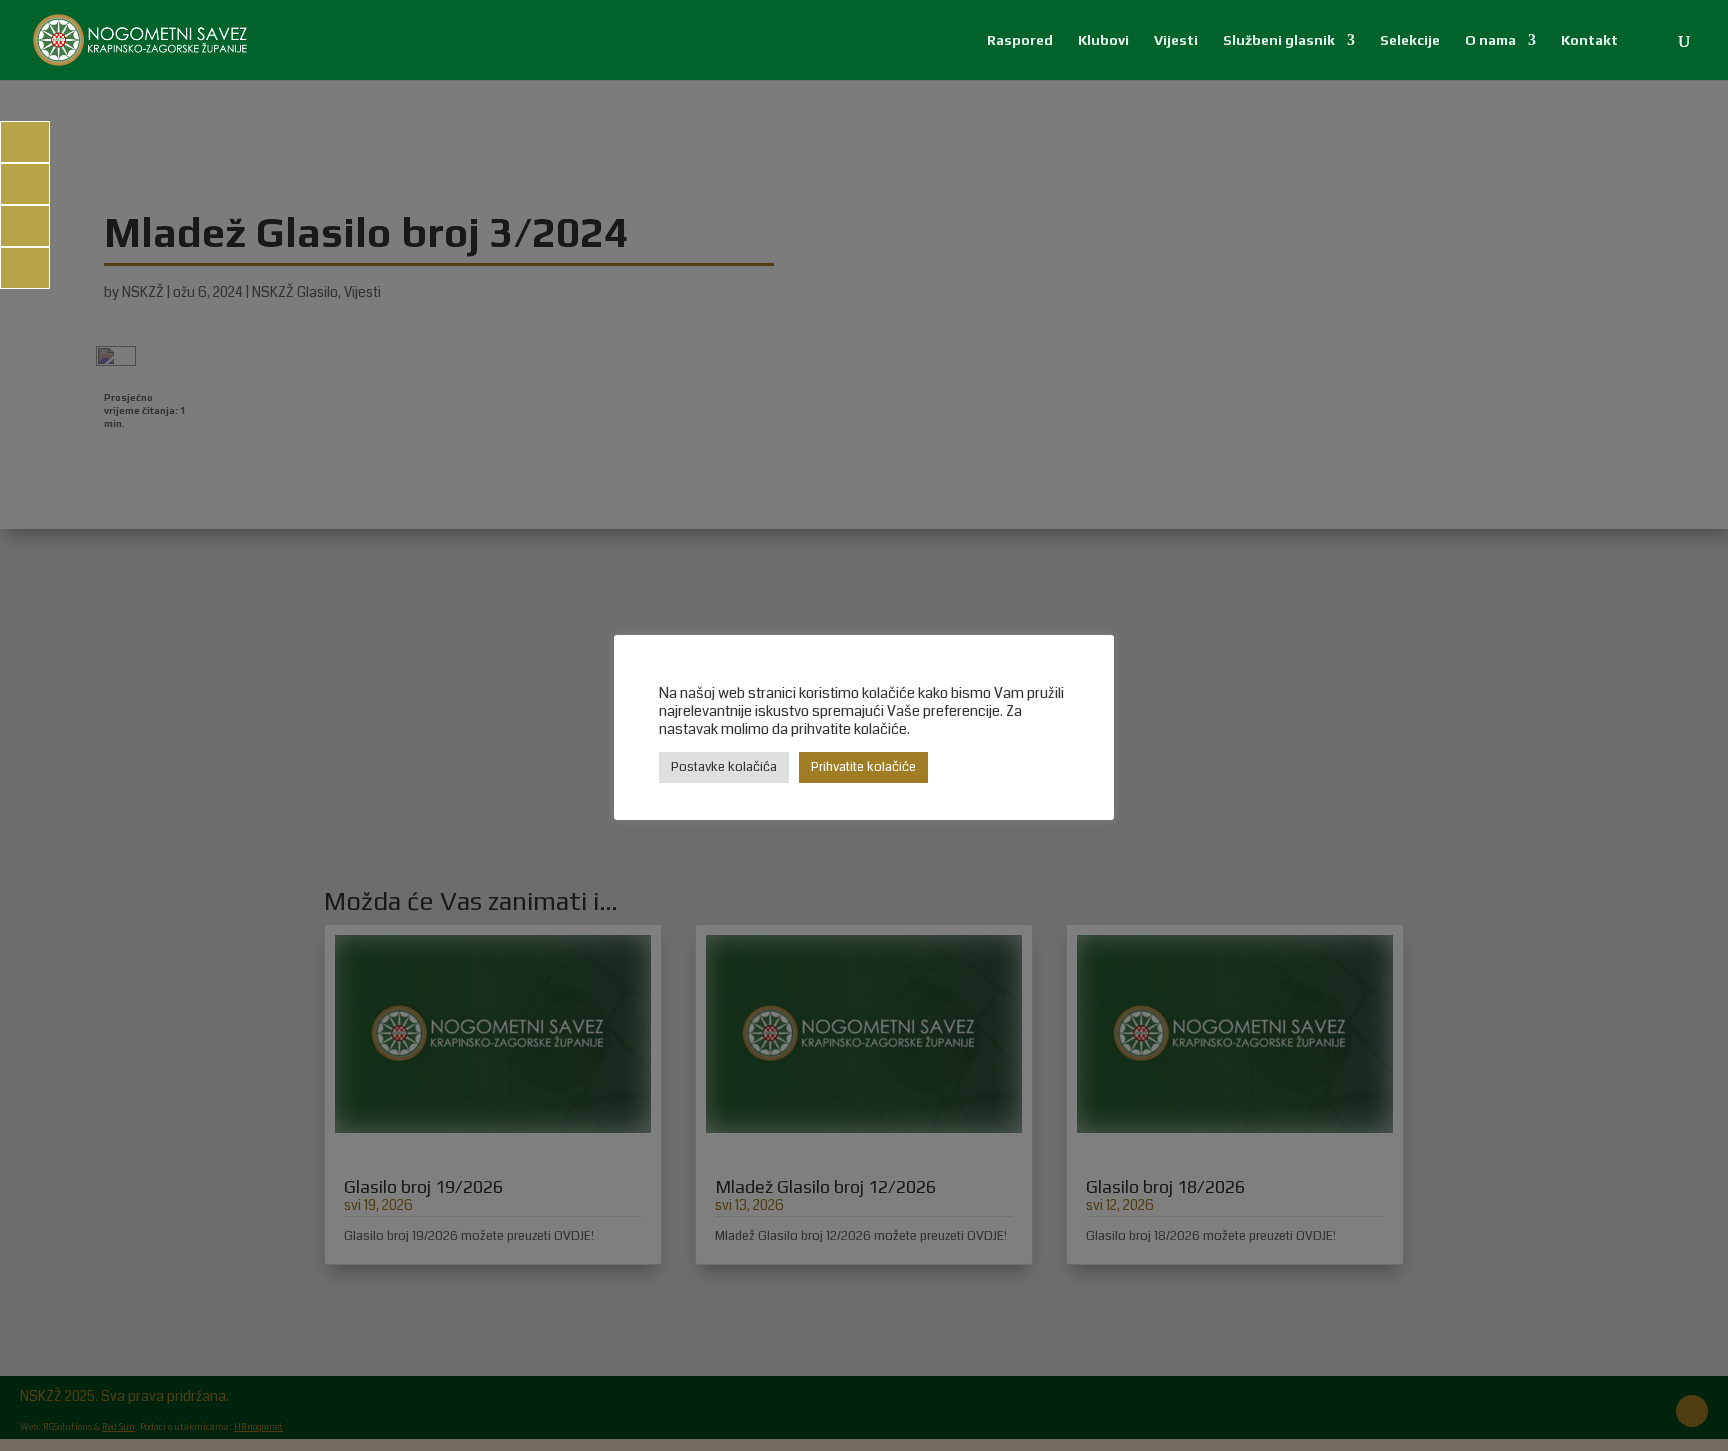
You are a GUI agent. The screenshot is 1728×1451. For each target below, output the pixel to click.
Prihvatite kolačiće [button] (863, 767)
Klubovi (1103, 40)
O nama (1490, 40)
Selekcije (1410, 40)
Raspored (1020, 40)
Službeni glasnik (1279, 40)
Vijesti (1176, 40)
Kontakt (1589, 40)
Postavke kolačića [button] (724, 767)
